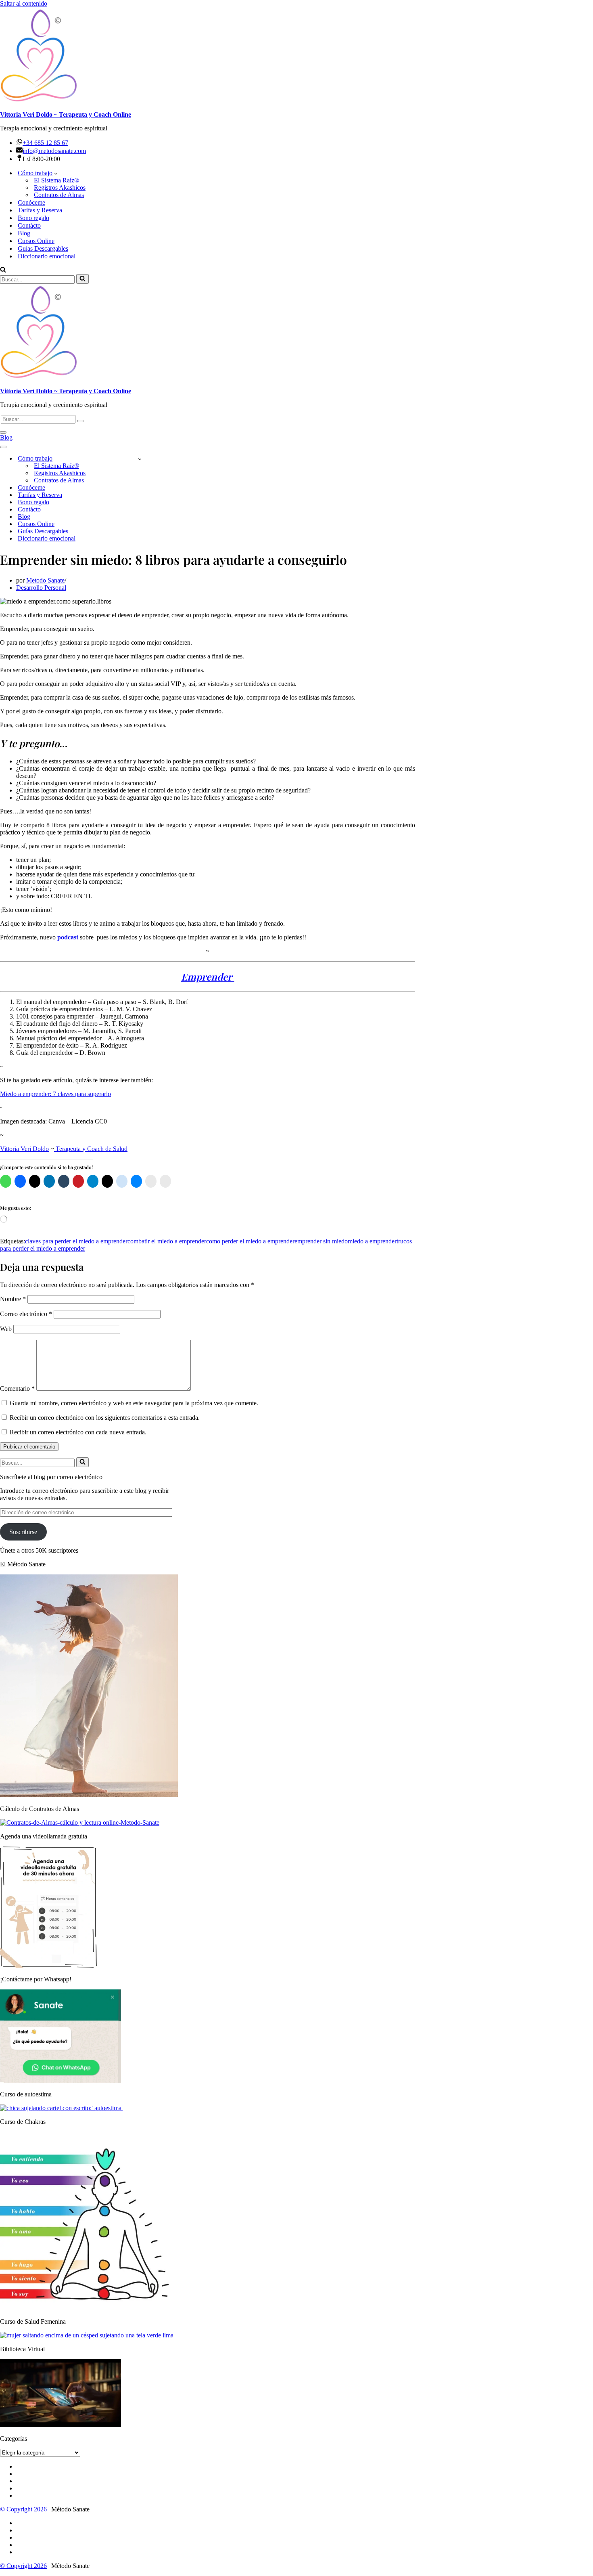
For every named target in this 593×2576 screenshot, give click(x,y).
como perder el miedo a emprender (250, 1241)
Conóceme (31, 202)
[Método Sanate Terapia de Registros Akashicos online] (296, 56)
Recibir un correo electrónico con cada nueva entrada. (78, 1432)
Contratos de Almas (59, 195)
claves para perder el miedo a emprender (76, 1241)
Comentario (17, 1389)
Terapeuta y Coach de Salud (91, 1149)
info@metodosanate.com (54, 151)
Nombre (13, 1299)
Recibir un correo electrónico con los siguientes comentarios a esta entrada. (105, 1418)
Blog (24, 233)
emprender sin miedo (321, 1241)
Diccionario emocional (47, 256)
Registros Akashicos (60, 188)
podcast (68, 937)
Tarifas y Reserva (40, 210)
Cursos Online (36, 241)
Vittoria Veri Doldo (24, 1149)
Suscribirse (23, 1532)
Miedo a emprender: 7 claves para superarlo (55, 1094)
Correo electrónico (26, 1314)
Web (6, 1329)
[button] (56, 173)
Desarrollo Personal (41, 588)
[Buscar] (3, 270)
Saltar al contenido (24, 3)
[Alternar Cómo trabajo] (140, 459)
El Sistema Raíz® (56, 180)
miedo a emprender (372, 1241)
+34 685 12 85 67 (45, 143)
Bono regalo (33, 218)
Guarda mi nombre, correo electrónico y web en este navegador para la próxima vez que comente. (134, 1403)
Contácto (29, 225)
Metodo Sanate (45, 580)
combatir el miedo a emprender (167, 1241)
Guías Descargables (43, 248)
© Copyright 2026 (23, 2509)
